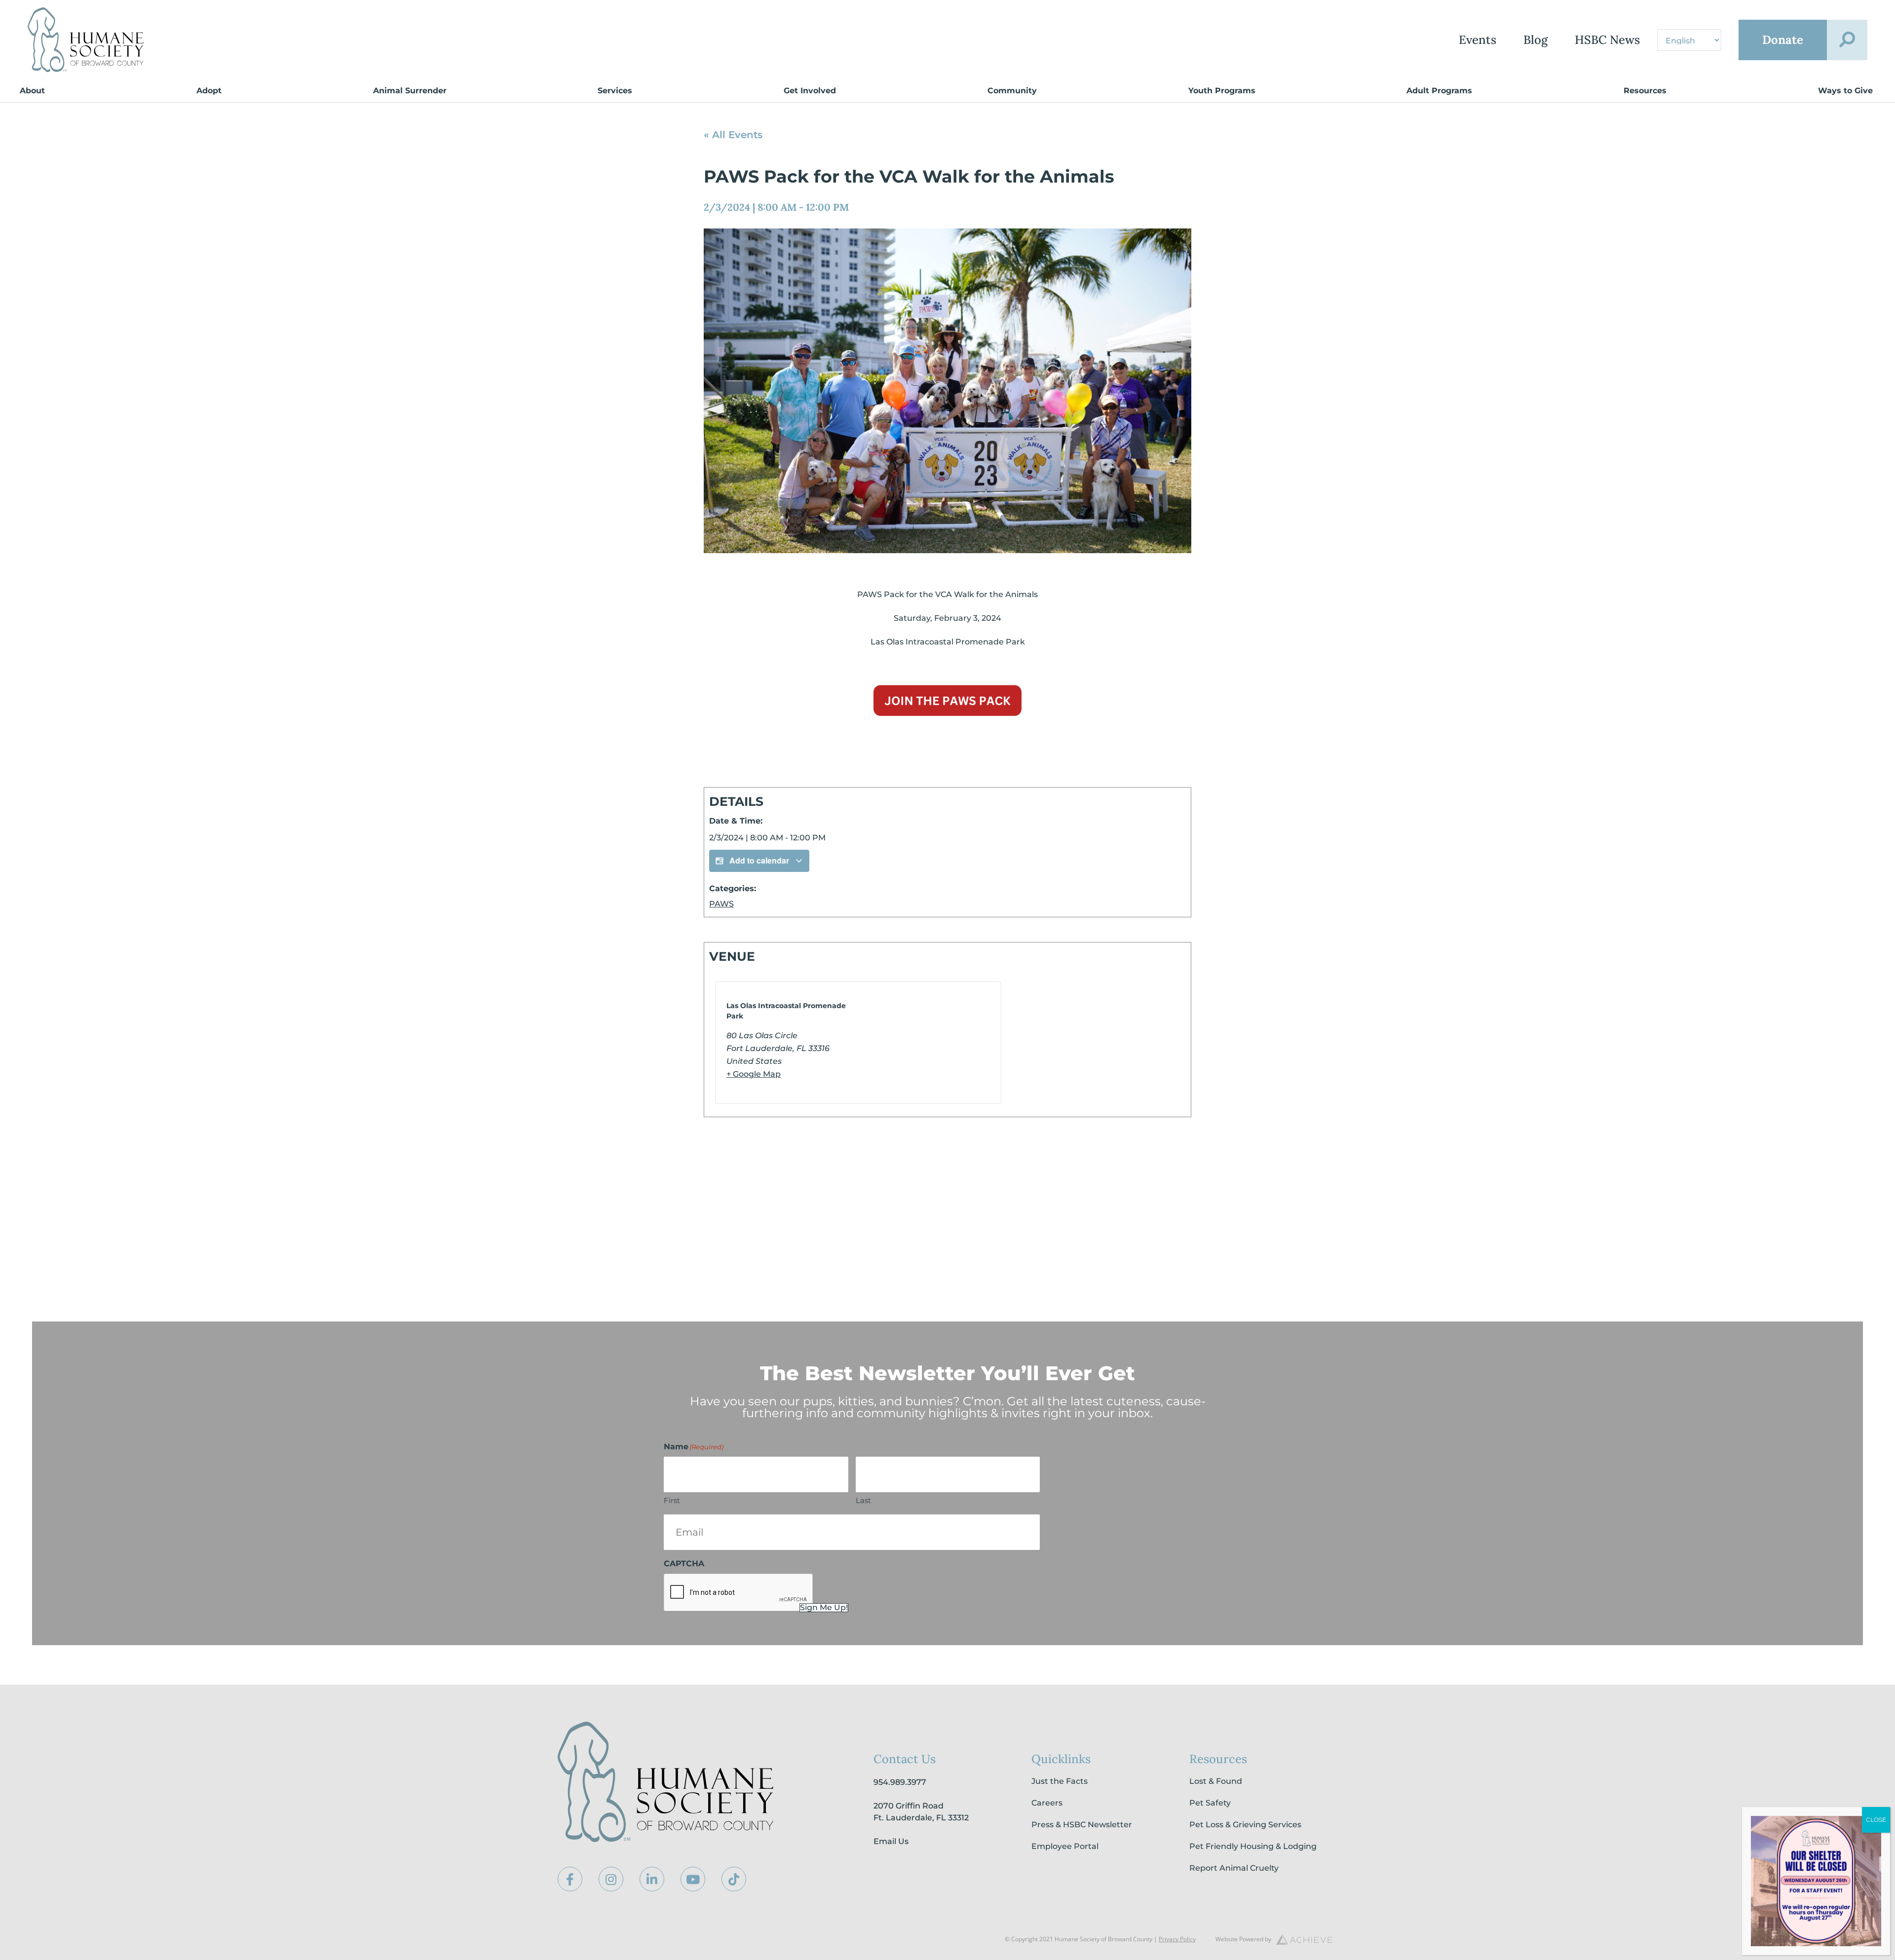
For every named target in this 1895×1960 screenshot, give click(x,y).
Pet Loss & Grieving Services (1245, 1825)
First (672, 1500)
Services (615, 91)
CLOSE (1876, 1820)
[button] (1847, 40)
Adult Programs (1439, 91)
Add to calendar (759, 860)
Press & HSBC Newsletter (1082, 1825)
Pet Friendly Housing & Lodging (1253, 1846)
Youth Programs (1222, 91)
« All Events (733, 135)
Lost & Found (1216, 1781)
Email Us (891, 1841)
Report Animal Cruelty (1234, 1868)
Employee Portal (1065, 1846)
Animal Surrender (410, 91)
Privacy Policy (1177, 1939)
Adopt (209, 91)
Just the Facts (1060, 1781)
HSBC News (1607, 40)
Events (1478, 40)
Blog (1535, 40)
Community (1012, 91)
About (32, 91)
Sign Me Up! (824, 1608)
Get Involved (810, 91)
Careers (1047, 1803)
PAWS (721, 904)
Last (863, 1500)
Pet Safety (1210, 1803)
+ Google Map (754, 1074)
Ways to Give (1845, 91)
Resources (1645, 91)
